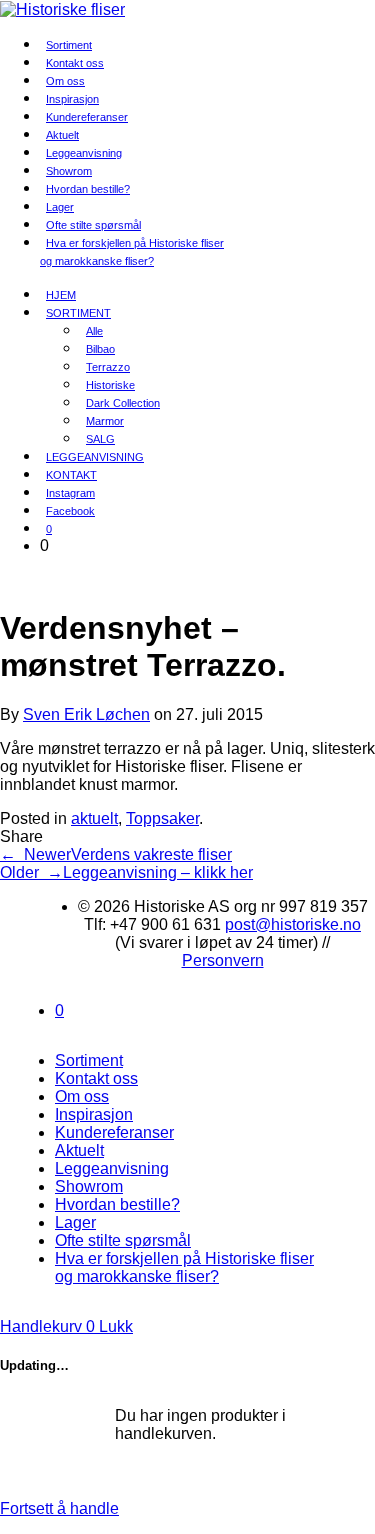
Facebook (70, 511)
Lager (75, 1222)
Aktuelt (79, 1150)
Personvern (223, 960)
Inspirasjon (94, 1114)
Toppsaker (162, 818)
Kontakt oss (96, 1078)
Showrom (89, 1186)
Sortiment (89, 1060)
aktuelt (94, 818)
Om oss (82, 1096)
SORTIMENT (78, 313)
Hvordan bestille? (88, 189)
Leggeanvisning (112, 1168)
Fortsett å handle (59, 1508)
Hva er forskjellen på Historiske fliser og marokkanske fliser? (132, 252)
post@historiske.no (293, 924)
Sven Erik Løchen (86, 714)
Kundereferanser (87, 117)
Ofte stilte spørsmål (123, 1240)
